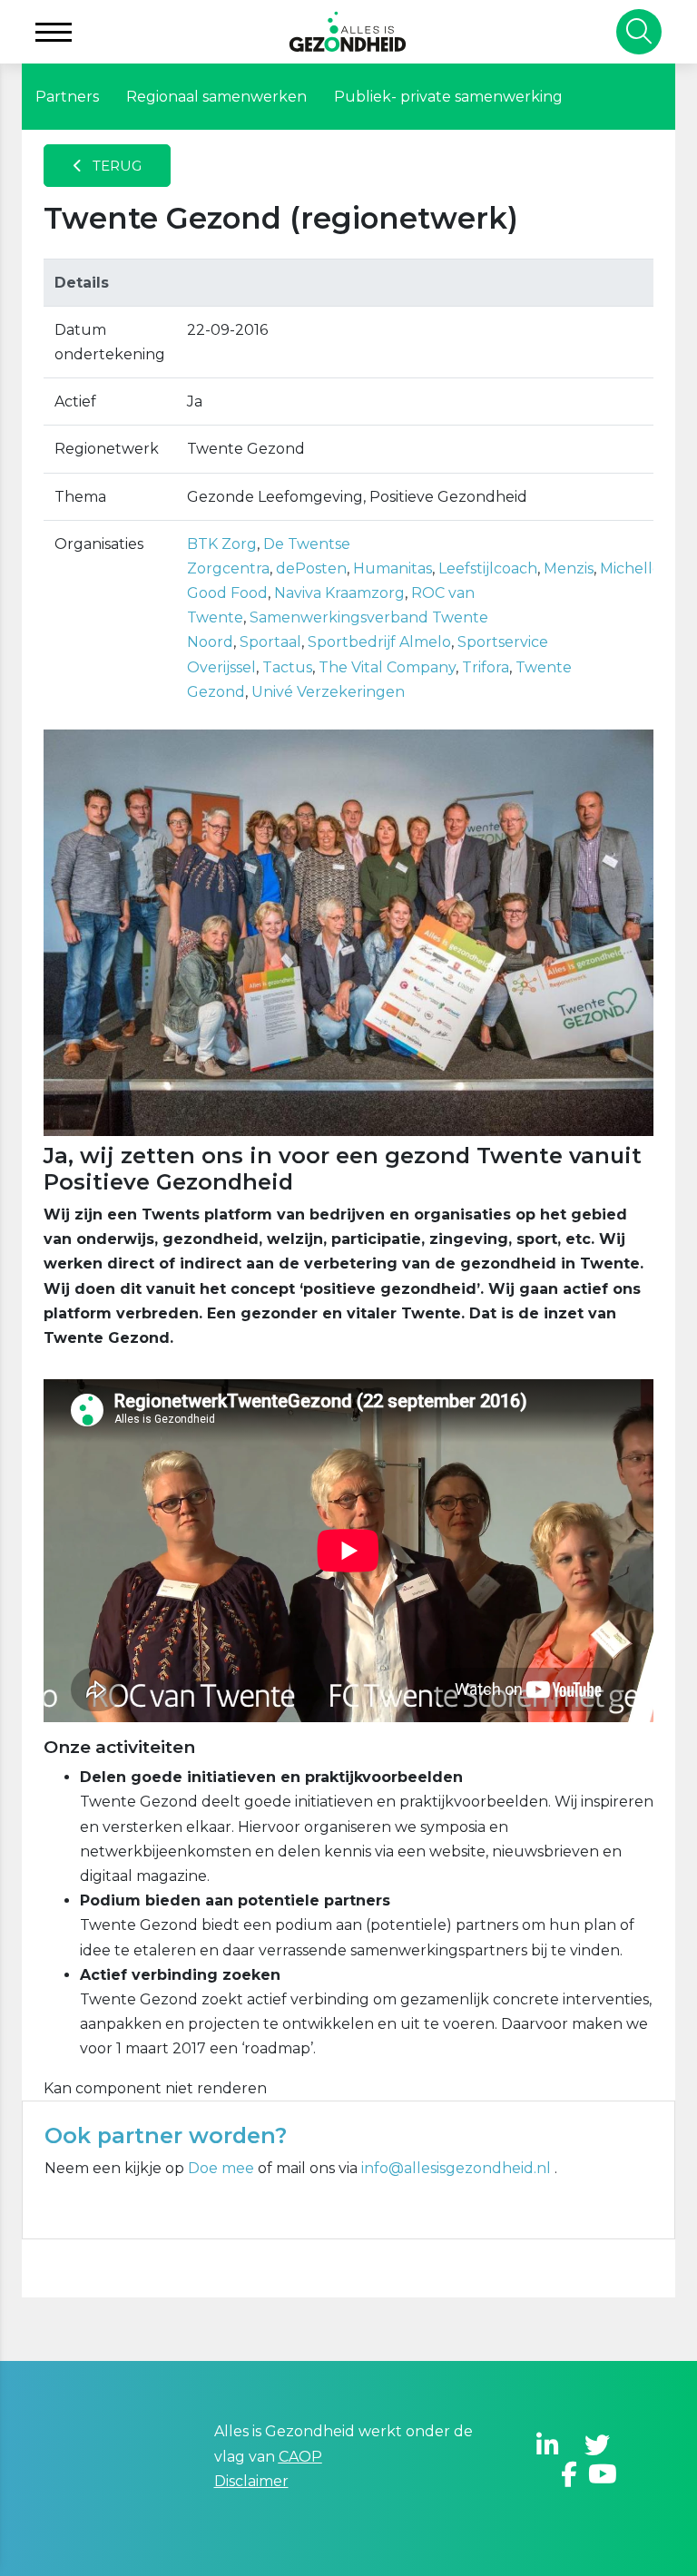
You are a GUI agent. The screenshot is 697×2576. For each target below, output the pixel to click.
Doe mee (221, 2168)
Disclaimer (251, 2481)
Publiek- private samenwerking (448, 97)
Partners (67, 97)
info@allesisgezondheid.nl (458, 2168)
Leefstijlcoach (488, 568)
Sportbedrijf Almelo (379, 642)
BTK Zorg (222, 544)
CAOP (300, 2457)
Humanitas (393, 568)
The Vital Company (387, 667)
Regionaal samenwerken (216, 97)
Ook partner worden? (166, 2135)
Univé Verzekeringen (328, 692)
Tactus (287, 667)
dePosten (311, 568)
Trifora (486, 667)
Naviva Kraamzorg (339, 593)
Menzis (569, 568)
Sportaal (270, 642)
